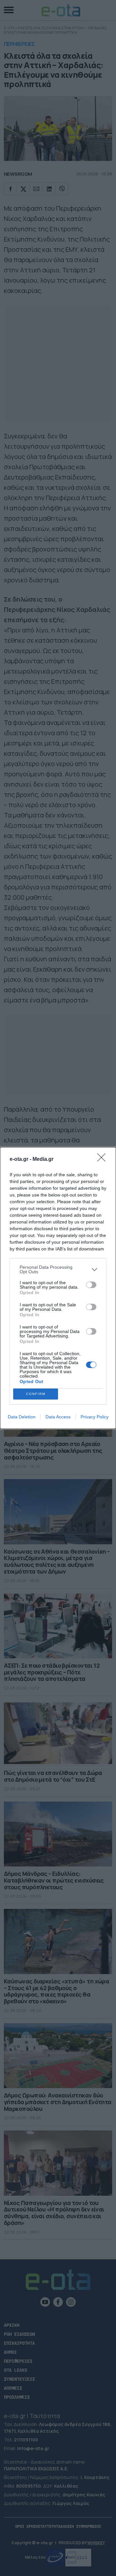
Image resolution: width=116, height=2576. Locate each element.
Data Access (58, 1417)
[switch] (91, 1285)
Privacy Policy (95, 1417)
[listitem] (58, 1269)
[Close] (103, 1160)
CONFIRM (36, 1394)
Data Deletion (22, 1417)
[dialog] (58, 1288)
